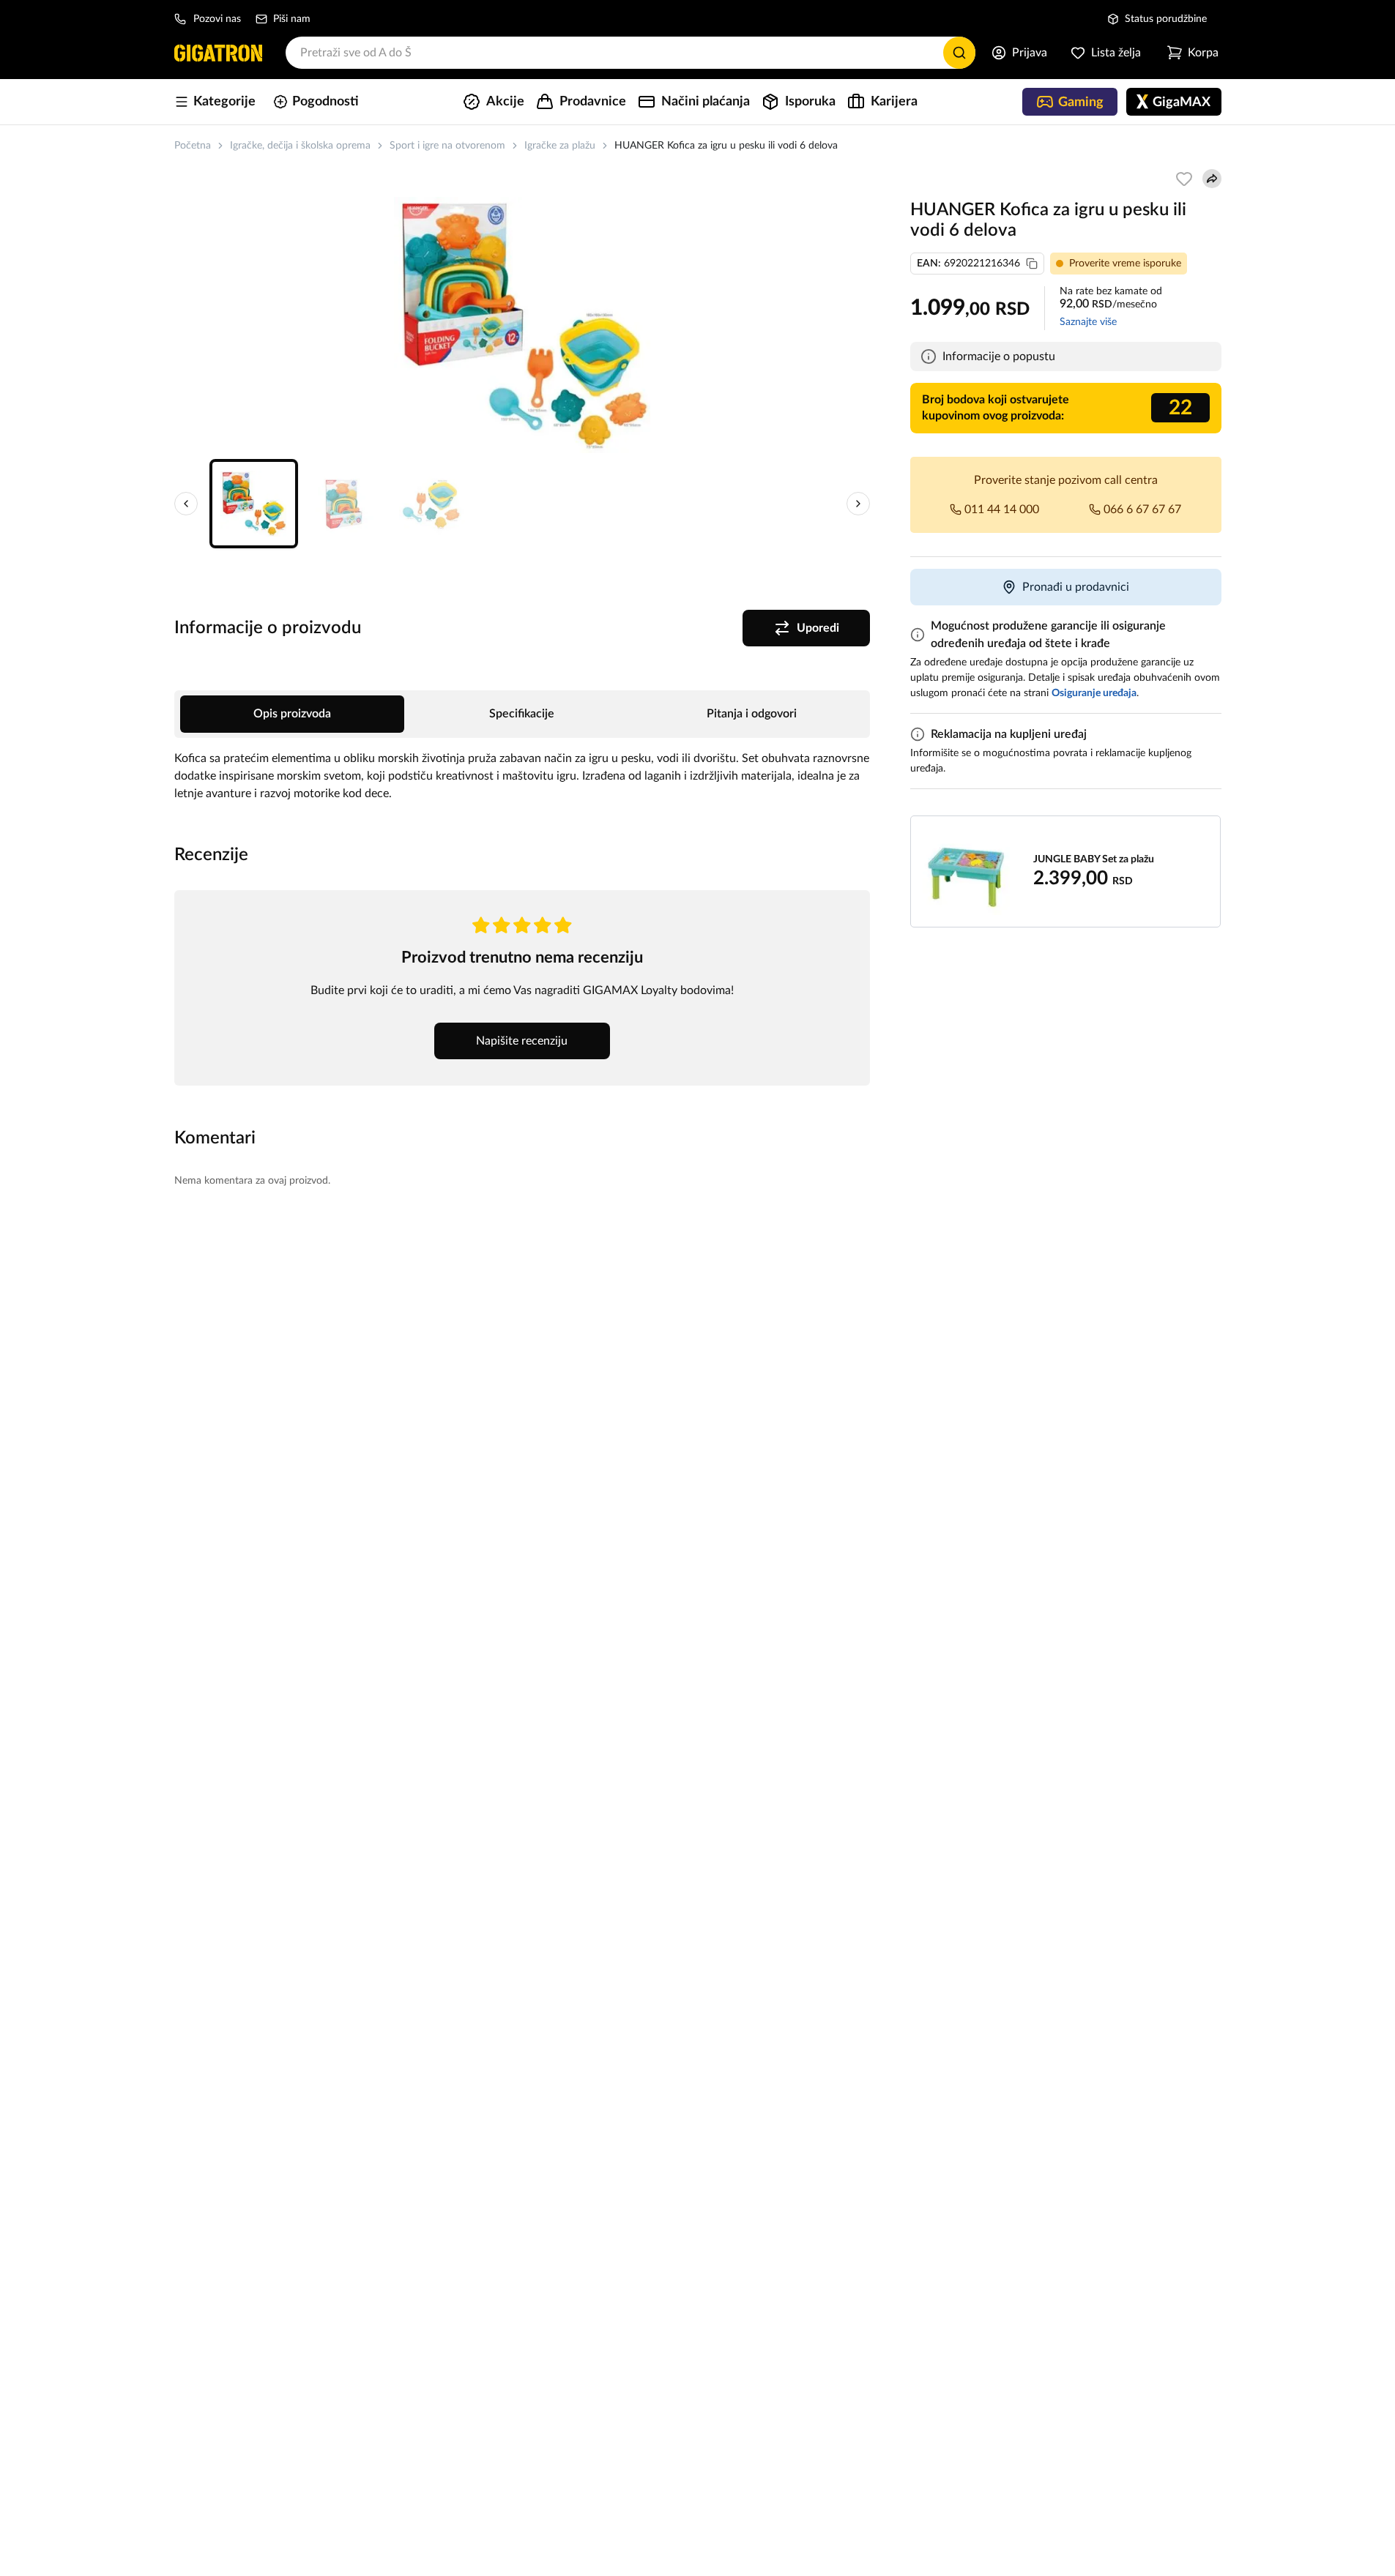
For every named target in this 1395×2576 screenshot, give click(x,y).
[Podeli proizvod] (1212, 179)
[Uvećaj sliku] (522, 325)
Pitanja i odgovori (752, 714)
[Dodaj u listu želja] (1184, 179)
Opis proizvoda (292, 714)
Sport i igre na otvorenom (447, 146)
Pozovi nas (217, 19)
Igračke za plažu (560, 146)
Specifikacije (522, 714)
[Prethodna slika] (186, 504)
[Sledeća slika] (858, 504)
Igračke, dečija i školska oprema (300, 146)
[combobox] (630, 53)
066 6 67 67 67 (1142, 509)
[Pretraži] (959, 53)
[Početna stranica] (218, 53)
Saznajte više (1088, 322)
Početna (193, 146)
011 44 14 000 (1002, 509)
